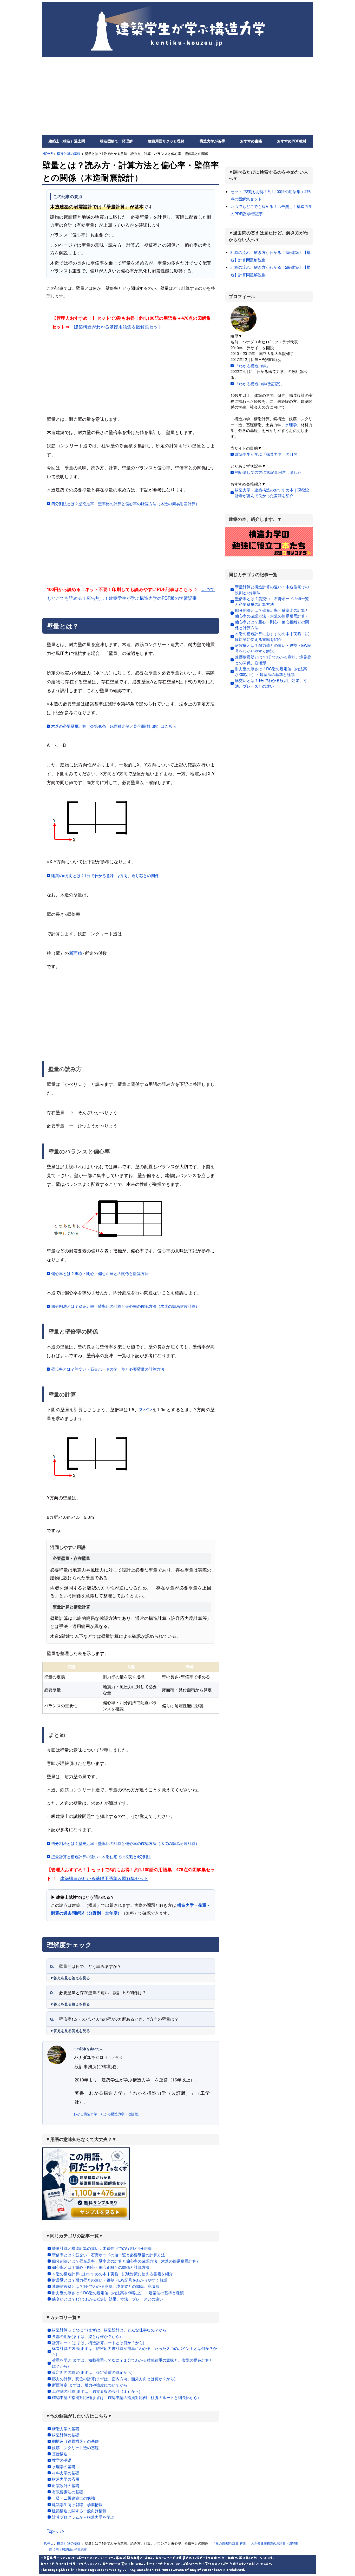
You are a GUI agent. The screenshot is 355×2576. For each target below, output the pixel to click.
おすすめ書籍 (251, 141)
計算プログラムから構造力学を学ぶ (83, 2517)
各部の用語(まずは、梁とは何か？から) (86, 2336)
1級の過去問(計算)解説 (230, 2543)
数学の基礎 (62, 2460)
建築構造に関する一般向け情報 (79, 2511)
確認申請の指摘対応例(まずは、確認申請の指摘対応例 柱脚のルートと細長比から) (125, 2397)
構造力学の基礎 (66, 2429)
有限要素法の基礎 (68, 2492)
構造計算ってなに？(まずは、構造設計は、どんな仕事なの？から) (110, 2330)
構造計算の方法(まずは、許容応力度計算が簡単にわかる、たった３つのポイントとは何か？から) (134, 2351)
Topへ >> (56, 2531)
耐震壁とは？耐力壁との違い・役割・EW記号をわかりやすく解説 (110, 2280)
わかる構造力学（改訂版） (121, 2114)
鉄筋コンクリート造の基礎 (75, 2447)
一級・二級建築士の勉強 (73, 2498)
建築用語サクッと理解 (166, 141)
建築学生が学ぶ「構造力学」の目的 (266, 454)
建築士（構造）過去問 (67, 141)
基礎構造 (60, 2454)
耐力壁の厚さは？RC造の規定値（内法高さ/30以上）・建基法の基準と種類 (118, 2293)
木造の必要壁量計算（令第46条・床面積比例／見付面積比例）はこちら (114, 726)
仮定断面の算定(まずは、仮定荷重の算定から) (92, 2372)
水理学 (291, 425)
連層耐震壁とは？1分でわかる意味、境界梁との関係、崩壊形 (106, 2286)
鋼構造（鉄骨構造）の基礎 (75, 2441)
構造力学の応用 (66, 2479)
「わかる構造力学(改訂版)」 (260, 383)
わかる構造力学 (85, 2114)
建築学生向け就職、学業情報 (77, 2504)
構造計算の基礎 (69, 153)
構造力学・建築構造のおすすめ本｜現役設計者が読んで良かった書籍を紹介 (272, 493)
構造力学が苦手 (212, 141)
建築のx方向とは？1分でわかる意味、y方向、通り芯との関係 (105, 875)
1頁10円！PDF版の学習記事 (67, 2549)
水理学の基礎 (64, 2466)
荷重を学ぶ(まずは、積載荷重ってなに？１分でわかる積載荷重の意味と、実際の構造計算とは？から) (133, 2363)
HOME (48, 153)
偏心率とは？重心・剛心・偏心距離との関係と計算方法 (100, 1273)
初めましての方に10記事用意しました (268, 472)
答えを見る (81, 1978)
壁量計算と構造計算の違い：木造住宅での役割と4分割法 (101, 1857)
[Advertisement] (177, 96)
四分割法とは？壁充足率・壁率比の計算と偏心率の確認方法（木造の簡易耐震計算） (125, 504)
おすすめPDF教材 (292, 141)
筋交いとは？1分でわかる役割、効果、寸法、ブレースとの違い (108, 2299)
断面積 (75, 953)
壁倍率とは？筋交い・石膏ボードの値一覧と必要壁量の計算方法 (108, 1369)
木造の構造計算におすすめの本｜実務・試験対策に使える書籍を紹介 (112, 2274)
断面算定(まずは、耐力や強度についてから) (90, 2385)
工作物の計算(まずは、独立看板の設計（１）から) (96, 2391)
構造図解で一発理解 (116, 141)
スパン (146, 1409)
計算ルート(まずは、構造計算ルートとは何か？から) (98, 2342)
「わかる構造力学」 (252, 366)
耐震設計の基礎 (66, 2485)
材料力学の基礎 (66, 2473)
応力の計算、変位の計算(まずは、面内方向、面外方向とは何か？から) (114, 2379)
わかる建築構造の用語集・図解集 (275, 2543)
